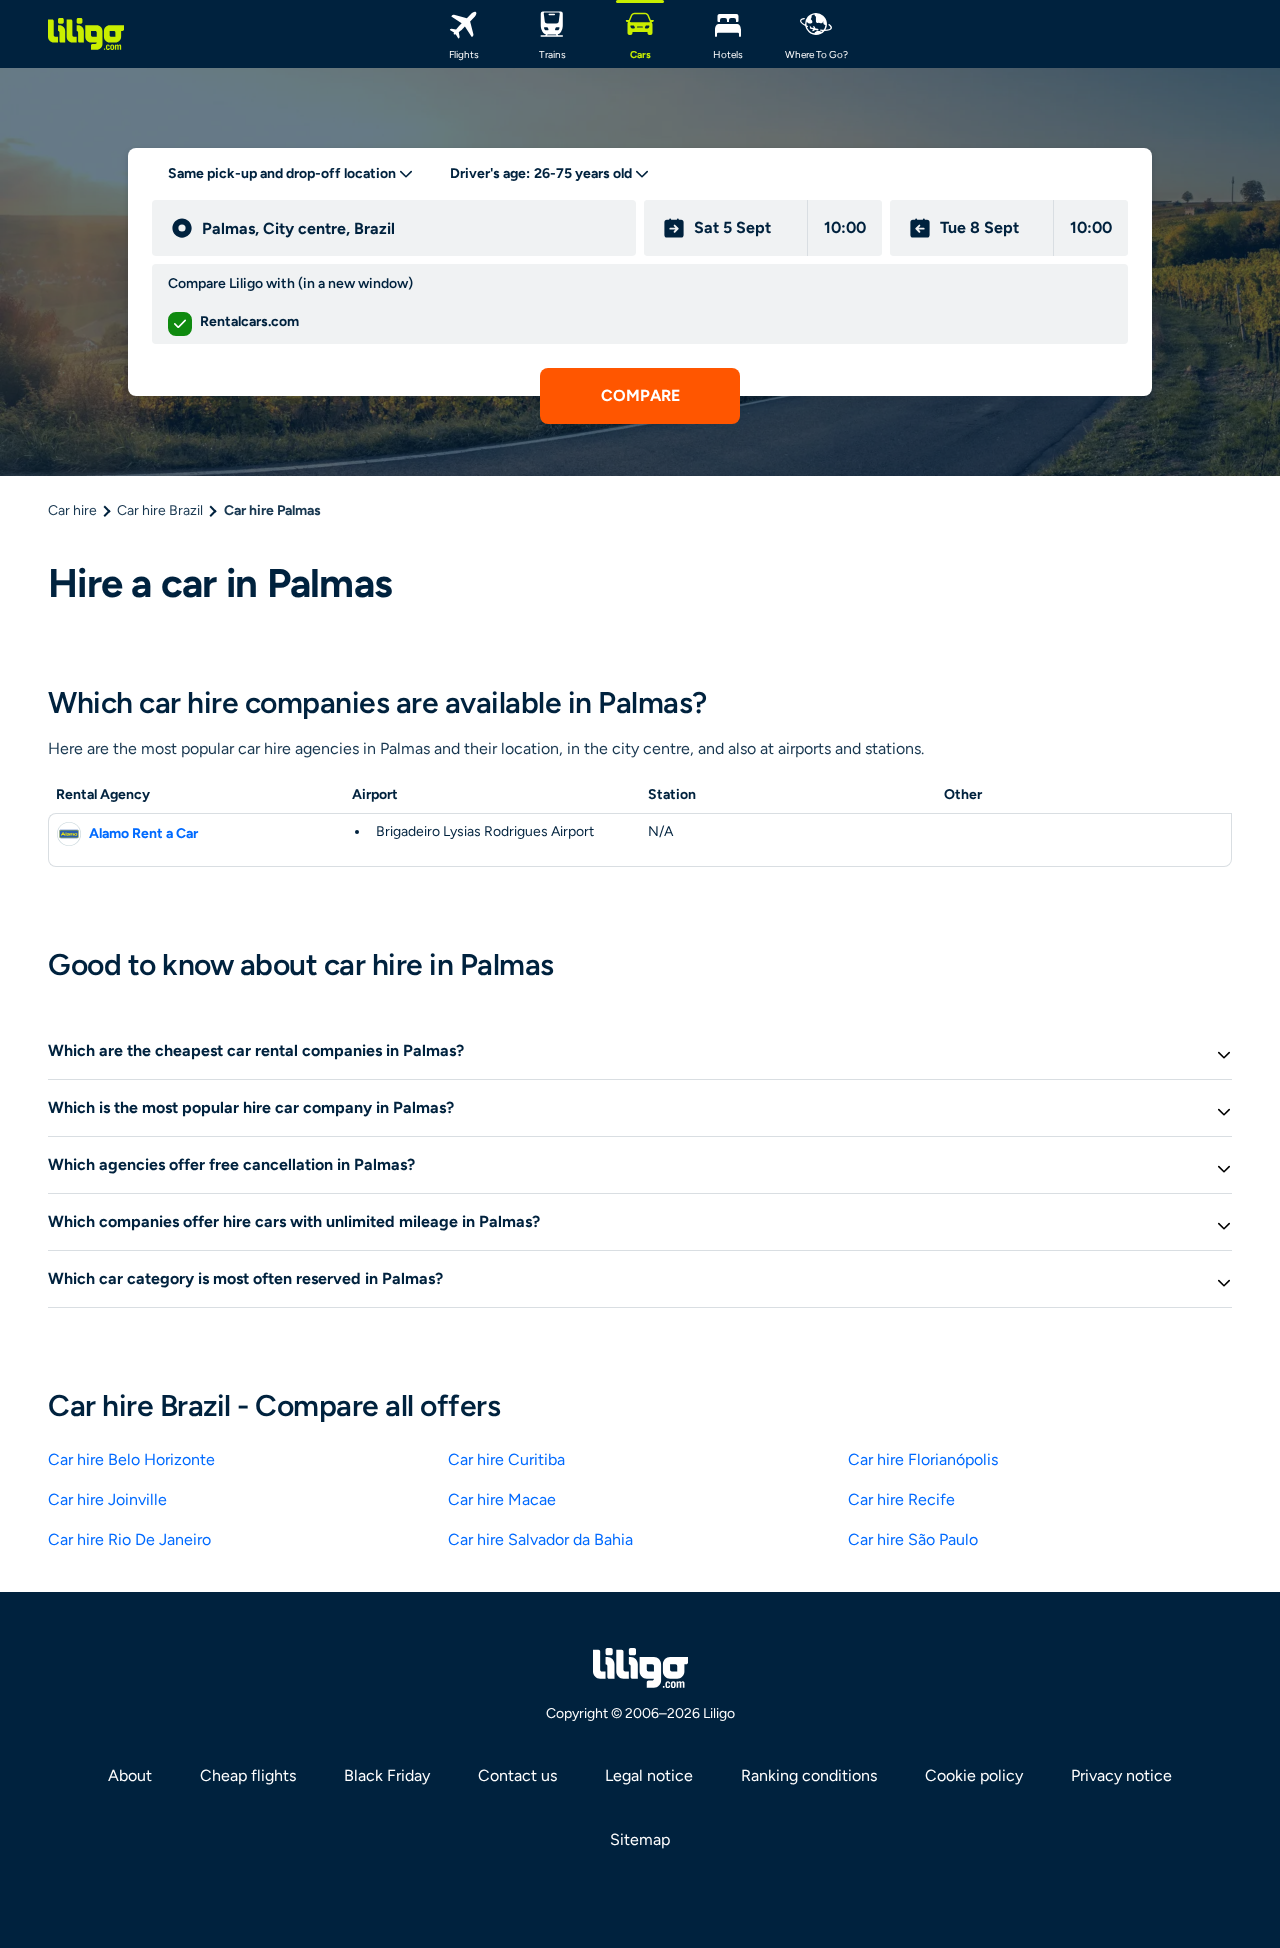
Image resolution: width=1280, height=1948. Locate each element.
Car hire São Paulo (913, 1539)
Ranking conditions (809, 1775)
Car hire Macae (502, 1499)
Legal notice (649, 1775)
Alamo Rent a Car (143, 833)
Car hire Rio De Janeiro (129, 1539)
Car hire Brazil (160, 510)
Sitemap (640, 1839)
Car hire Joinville (107, 1499)
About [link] (130, 1775)
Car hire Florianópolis (923, 1459)
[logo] (86, 34)
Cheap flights (248, 1775)
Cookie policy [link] (974, 1775)
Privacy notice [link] (1121, 1775)
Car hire (72, 510)
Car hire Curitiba (506, 1459)
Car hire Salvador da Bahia (540, 1539)
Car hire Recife (901, 1499)
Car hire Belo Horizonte (131, 1459)
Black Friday (387, 1775)
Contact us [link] (517, 1775)
